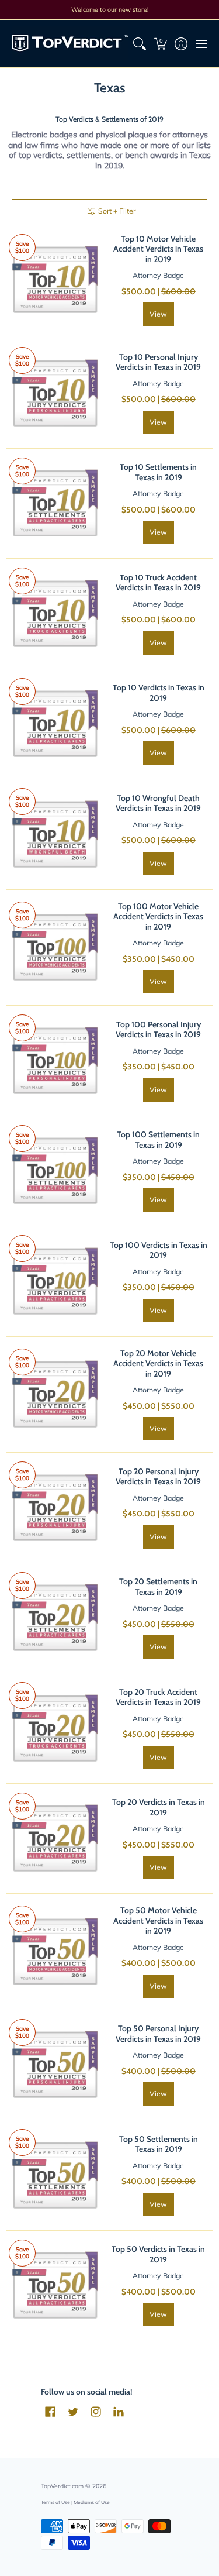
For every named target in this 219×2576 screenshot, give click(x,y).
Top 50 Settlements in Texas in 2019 (159, 2144)
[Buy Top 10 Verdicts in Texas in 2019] (55, 724)
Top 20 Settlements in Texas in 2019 (158, 1587)
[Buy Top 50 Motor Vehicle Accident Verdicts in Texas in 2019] (55, 1952)
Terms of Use (55, 2502)
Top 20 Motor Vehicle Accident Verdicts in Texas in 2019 (158, 1363)
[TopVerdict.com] (70, 44)
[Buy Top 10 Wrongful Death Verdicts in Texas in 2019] (55, 834)
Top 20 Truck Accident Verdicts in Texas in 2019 (158, 1697)
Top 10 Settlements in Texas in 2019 (158, 472)
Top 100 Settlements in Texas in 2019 (158, 1140)
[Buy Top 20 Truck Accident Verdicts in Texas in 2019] (55, 1728)
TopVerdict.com (62, 2486)
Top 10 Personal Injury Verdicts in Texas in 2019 (158, 362)
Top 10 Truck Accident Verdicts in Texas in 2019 (158, 583)
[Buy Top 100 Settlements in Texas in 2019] (55, 1171)
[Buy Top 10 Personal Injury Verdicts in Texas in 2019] (55, 393)
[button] (160, 44)
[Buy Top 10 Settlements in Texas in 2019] (55, 504)
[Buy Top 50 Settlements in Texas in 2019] (55, 2175)
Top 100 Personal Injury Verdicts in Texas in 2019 (158, 1030)
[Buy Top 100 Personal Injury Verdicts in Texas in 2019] (55, 1061)
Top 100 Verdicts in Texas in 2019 (159, 1250)
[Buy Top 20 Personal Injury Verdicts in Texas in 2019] (55, 1508)
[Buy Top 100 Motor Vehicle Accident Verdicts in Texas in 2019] (55, 948)
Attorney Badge (158, 275)
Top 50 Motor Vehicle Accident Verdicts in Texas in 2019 (158, 1920)
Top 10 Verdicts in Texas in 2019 (159, 693)
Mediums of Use (92, 2502)
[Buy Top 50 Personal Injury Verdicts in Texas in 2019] (55, 2065)
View (158, 314)
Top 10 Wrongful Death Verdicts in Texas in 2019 (158, 803)
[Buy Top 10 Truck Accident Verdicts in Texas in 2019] (55, 614)
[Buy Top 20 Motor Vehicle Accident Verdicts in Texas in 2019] (55, 1395)
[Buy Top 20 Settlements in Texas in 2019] (55, 1618)
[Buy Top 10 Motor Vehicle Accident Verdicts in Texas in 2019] (55, 280)
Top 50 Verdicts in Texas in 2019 (158, 2254)
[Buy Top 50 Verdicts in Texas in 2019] (55, 2286)
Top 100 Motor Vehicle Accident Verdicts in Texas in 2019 (158, 916)
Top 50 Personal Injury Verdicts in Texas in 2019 (158, 2034)
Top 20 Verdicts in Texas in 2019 (159, 1807)
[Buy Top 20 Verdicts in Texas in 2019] (55, 1839)
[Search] (140, 44)
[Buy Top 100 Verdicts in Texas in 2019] (55, 1281)
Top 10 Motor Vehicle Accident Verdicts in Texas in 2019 (158, 249)
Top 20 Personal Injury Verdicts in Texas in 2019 (158, 1477)
